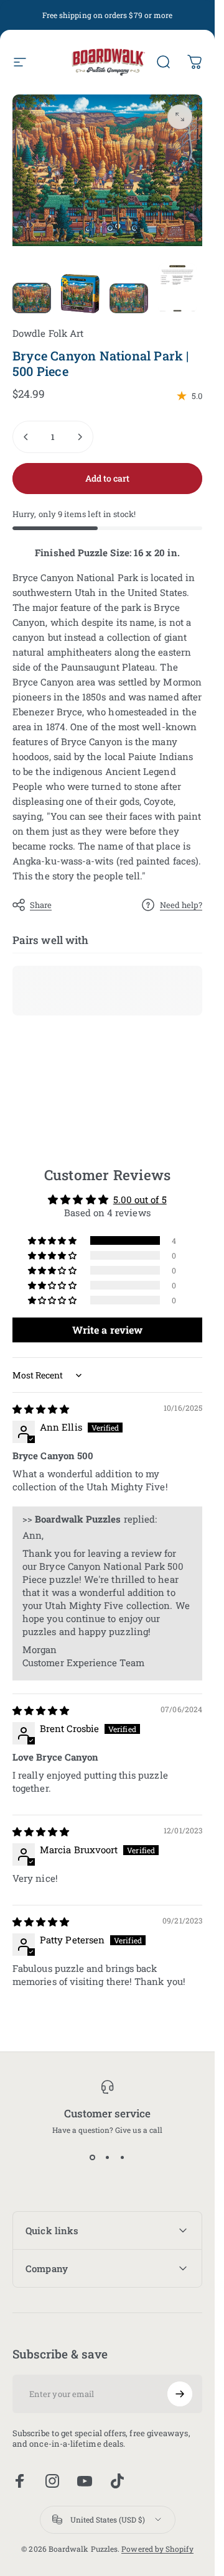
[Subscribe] (180, 2394)
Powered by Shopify (157, 2549)
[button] (53, 1240)
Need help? (181, 905)
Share (41, 905)
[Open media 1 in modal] (180, 117)
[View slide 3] (123, 2157)
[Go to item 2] (80, 294)
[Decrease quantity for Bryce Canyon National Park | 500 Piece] (26, 437)
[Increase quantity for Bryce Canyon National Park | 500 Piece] (80, 437)
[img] (41, 1409)
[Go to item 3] (129, 298)
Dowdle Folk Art (48, 333)
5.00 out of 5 (140, 1199)
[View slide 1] (93, 2157)
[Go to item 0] (32, 298)
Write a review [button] (107, 1330)
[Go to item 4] (177, 288)
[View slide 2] (108, 2157)
